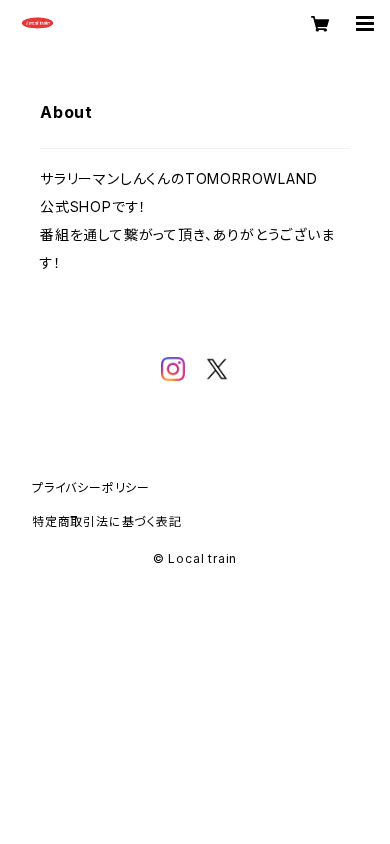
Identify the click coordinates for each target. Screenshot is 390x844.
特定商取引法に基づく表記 (107, 521)
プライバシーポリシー (91, 487)
